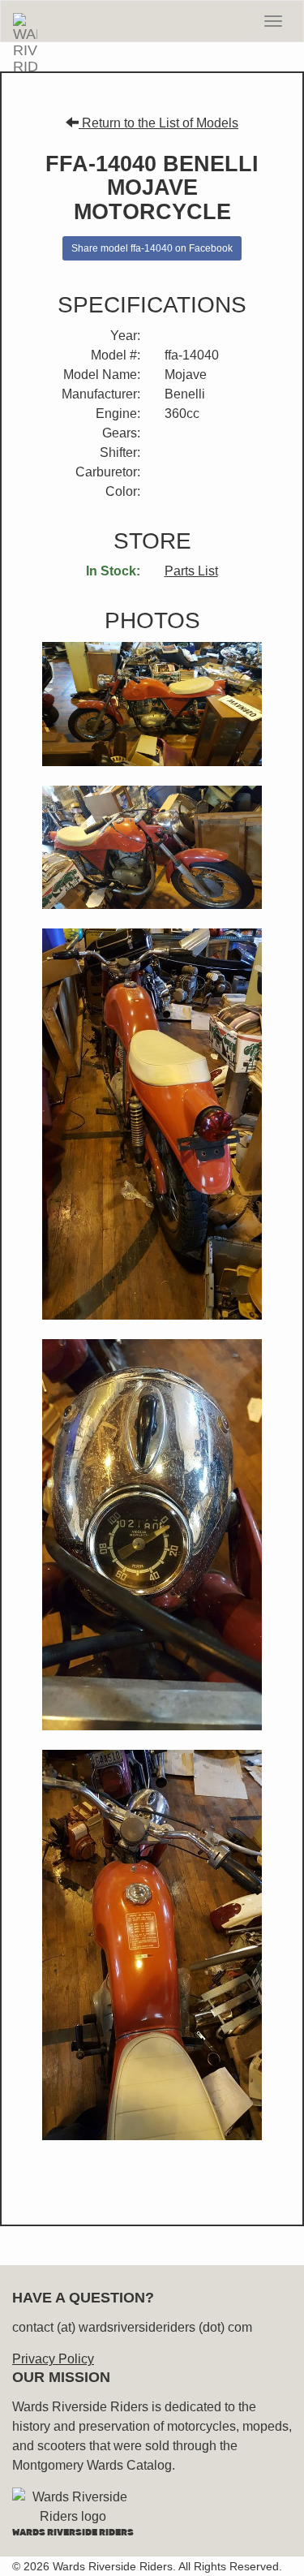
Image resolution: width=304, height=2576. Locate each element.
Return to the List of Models (158, 123)
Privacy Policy (53, 2359)
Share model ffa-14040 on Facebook (152, 248)
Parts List (191, 571)
